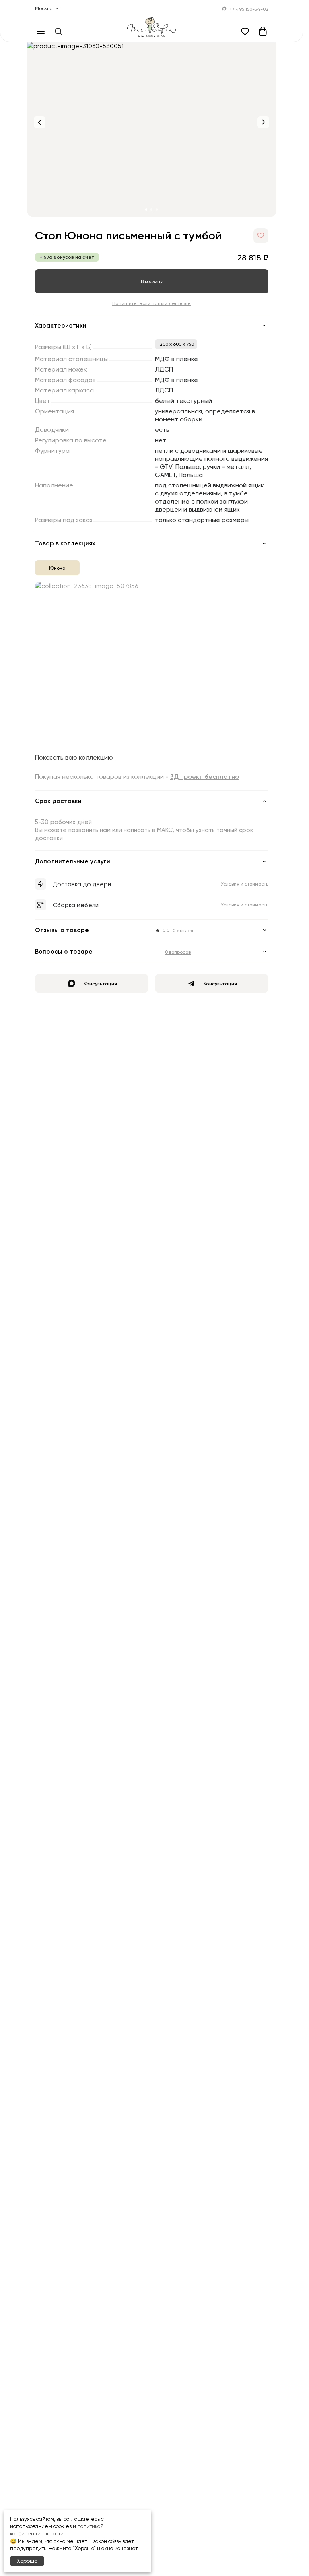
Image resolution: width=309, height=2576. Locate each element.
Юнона (57, 568)
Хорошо (27, 2561)
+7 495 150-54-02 (249, 9)
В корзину (152, 281)
